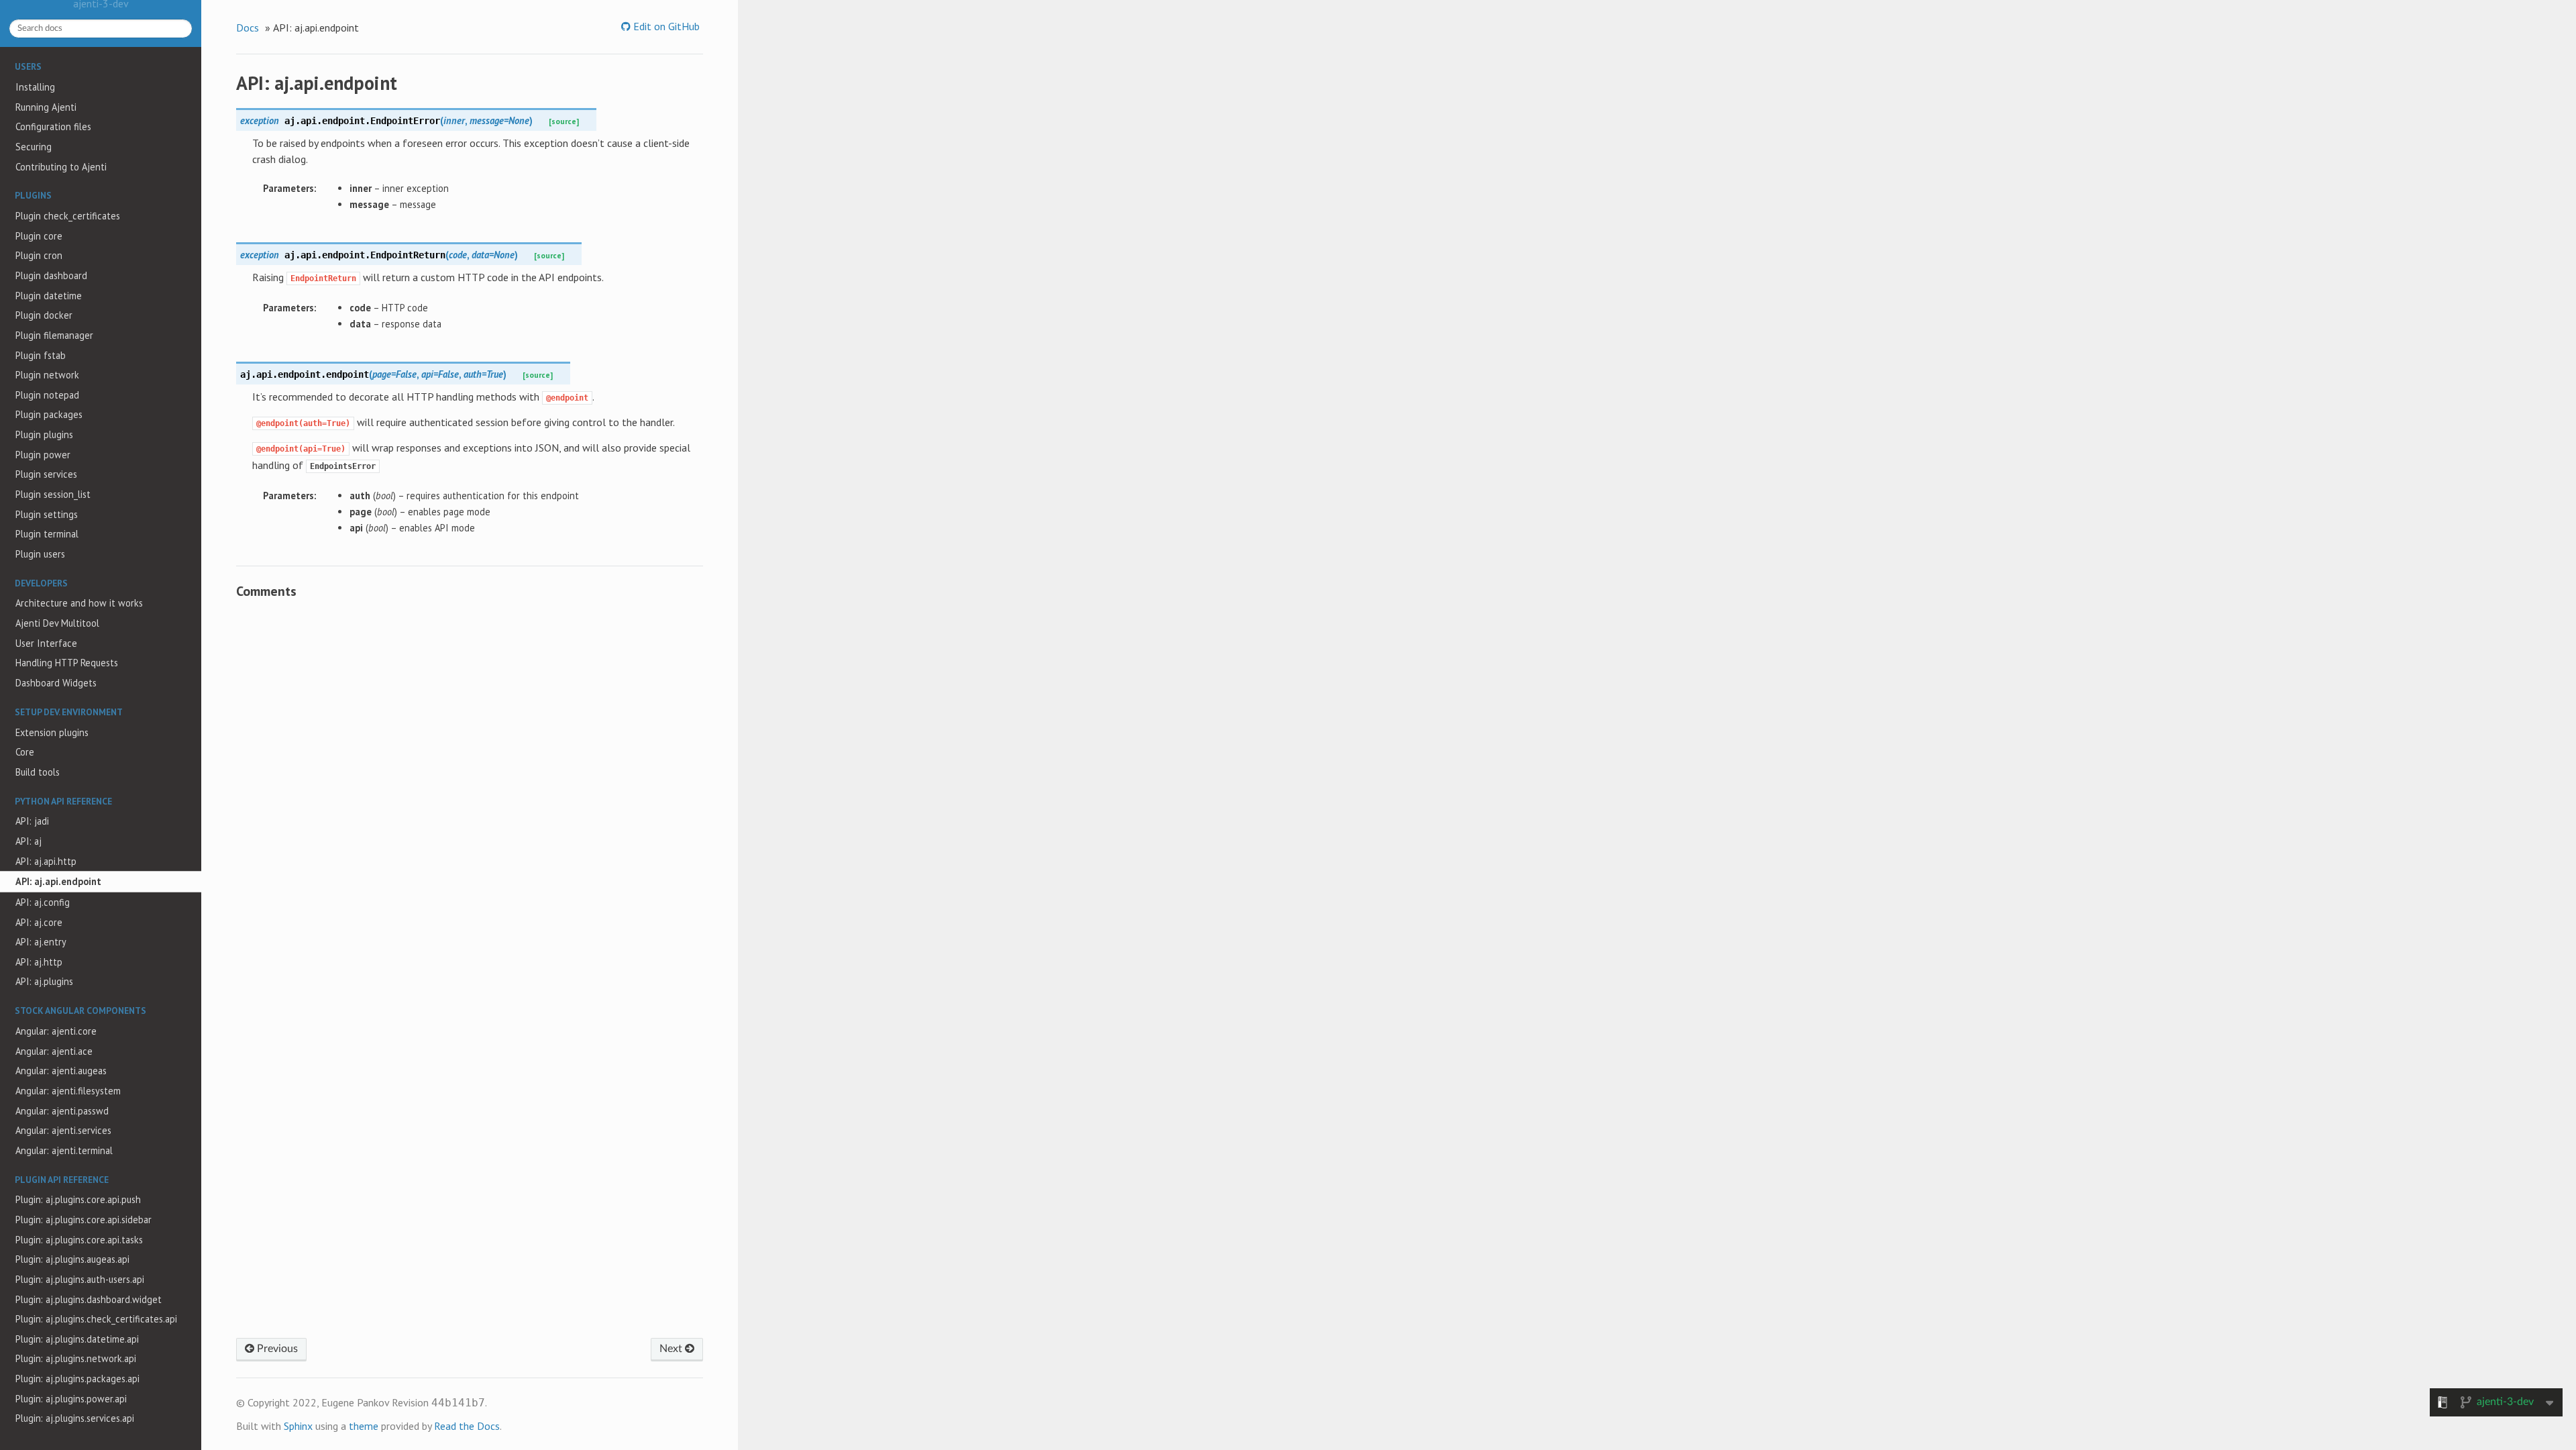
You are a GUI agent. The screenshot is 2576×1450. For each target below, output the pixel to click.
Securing (34, 147)
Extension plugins (52, 732)
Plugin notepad (47, 395)
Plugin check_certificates (68, 216)
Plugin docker (44, 315)
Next (672, 1349)
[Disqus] (470, 794)
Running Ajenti (46, 107)
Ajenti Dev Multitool (57, 623)
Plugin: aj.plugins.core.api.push (78, 1199)
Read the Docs (467, 1426)
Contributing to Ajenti (61, 167)
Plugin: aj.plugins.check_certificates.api (96, 1319)
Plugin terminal (47, 534)
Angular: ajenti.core (56, 1031)
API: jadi (32, 821)
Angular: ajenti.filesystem (68, 1091)
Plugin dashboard (51, 275)
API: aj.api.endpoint (58, 881)
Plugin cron (39, 255)
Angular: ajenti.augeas (61, 1071)
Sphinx (298, 1426)
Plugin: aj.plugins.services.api (75, 1418)
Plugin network (47, 375)
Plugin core (39, 236)
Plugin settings (47, 514)
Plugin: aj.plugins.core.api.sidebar (84, 1220)
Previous (276, 1349)
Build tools (38, 772)
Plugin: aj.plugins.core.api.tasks (79, 1240)
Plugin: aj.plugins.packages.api (77, 1379)
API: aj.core (39, 922)
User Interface (46, 643)
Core (25, 752)
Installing (35, 87)
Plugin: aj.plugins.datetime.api (77, 1339)
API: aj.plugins (44, 981)
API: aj (29, 841)
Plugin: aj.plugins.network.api (76, 1358)
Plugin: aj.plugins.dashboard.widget (89, 1299)
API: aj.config (43, 902)
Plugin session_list (53, 494)
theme (364, 1426)
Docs (248, 28)
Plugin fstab (41, 355)
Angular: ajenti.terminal (64, 1150)
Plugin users (40, 554)
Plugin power (43, 455)
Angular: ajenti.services (63, 1130)
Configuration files (53, 126)
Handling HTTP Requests (67, 663)
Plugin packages (49, 414)
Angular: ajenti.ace (54, 1051)
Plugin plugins (44, 434)
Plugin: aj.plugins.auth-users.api (80, 1279)
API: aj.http (39, 962)
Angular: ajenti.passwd (62, 1111)
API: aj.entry (41, 942)
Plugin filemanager (54, 335)
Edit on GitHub (665, 26)
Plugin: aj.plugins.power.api (71, 1399)
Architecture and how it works (79, 603)
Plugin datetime (49, 296)
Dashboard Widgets (56, 683)
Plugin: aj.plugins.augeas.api (72, 1259)
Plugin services (46, 474)
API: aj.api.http (46, 861)
